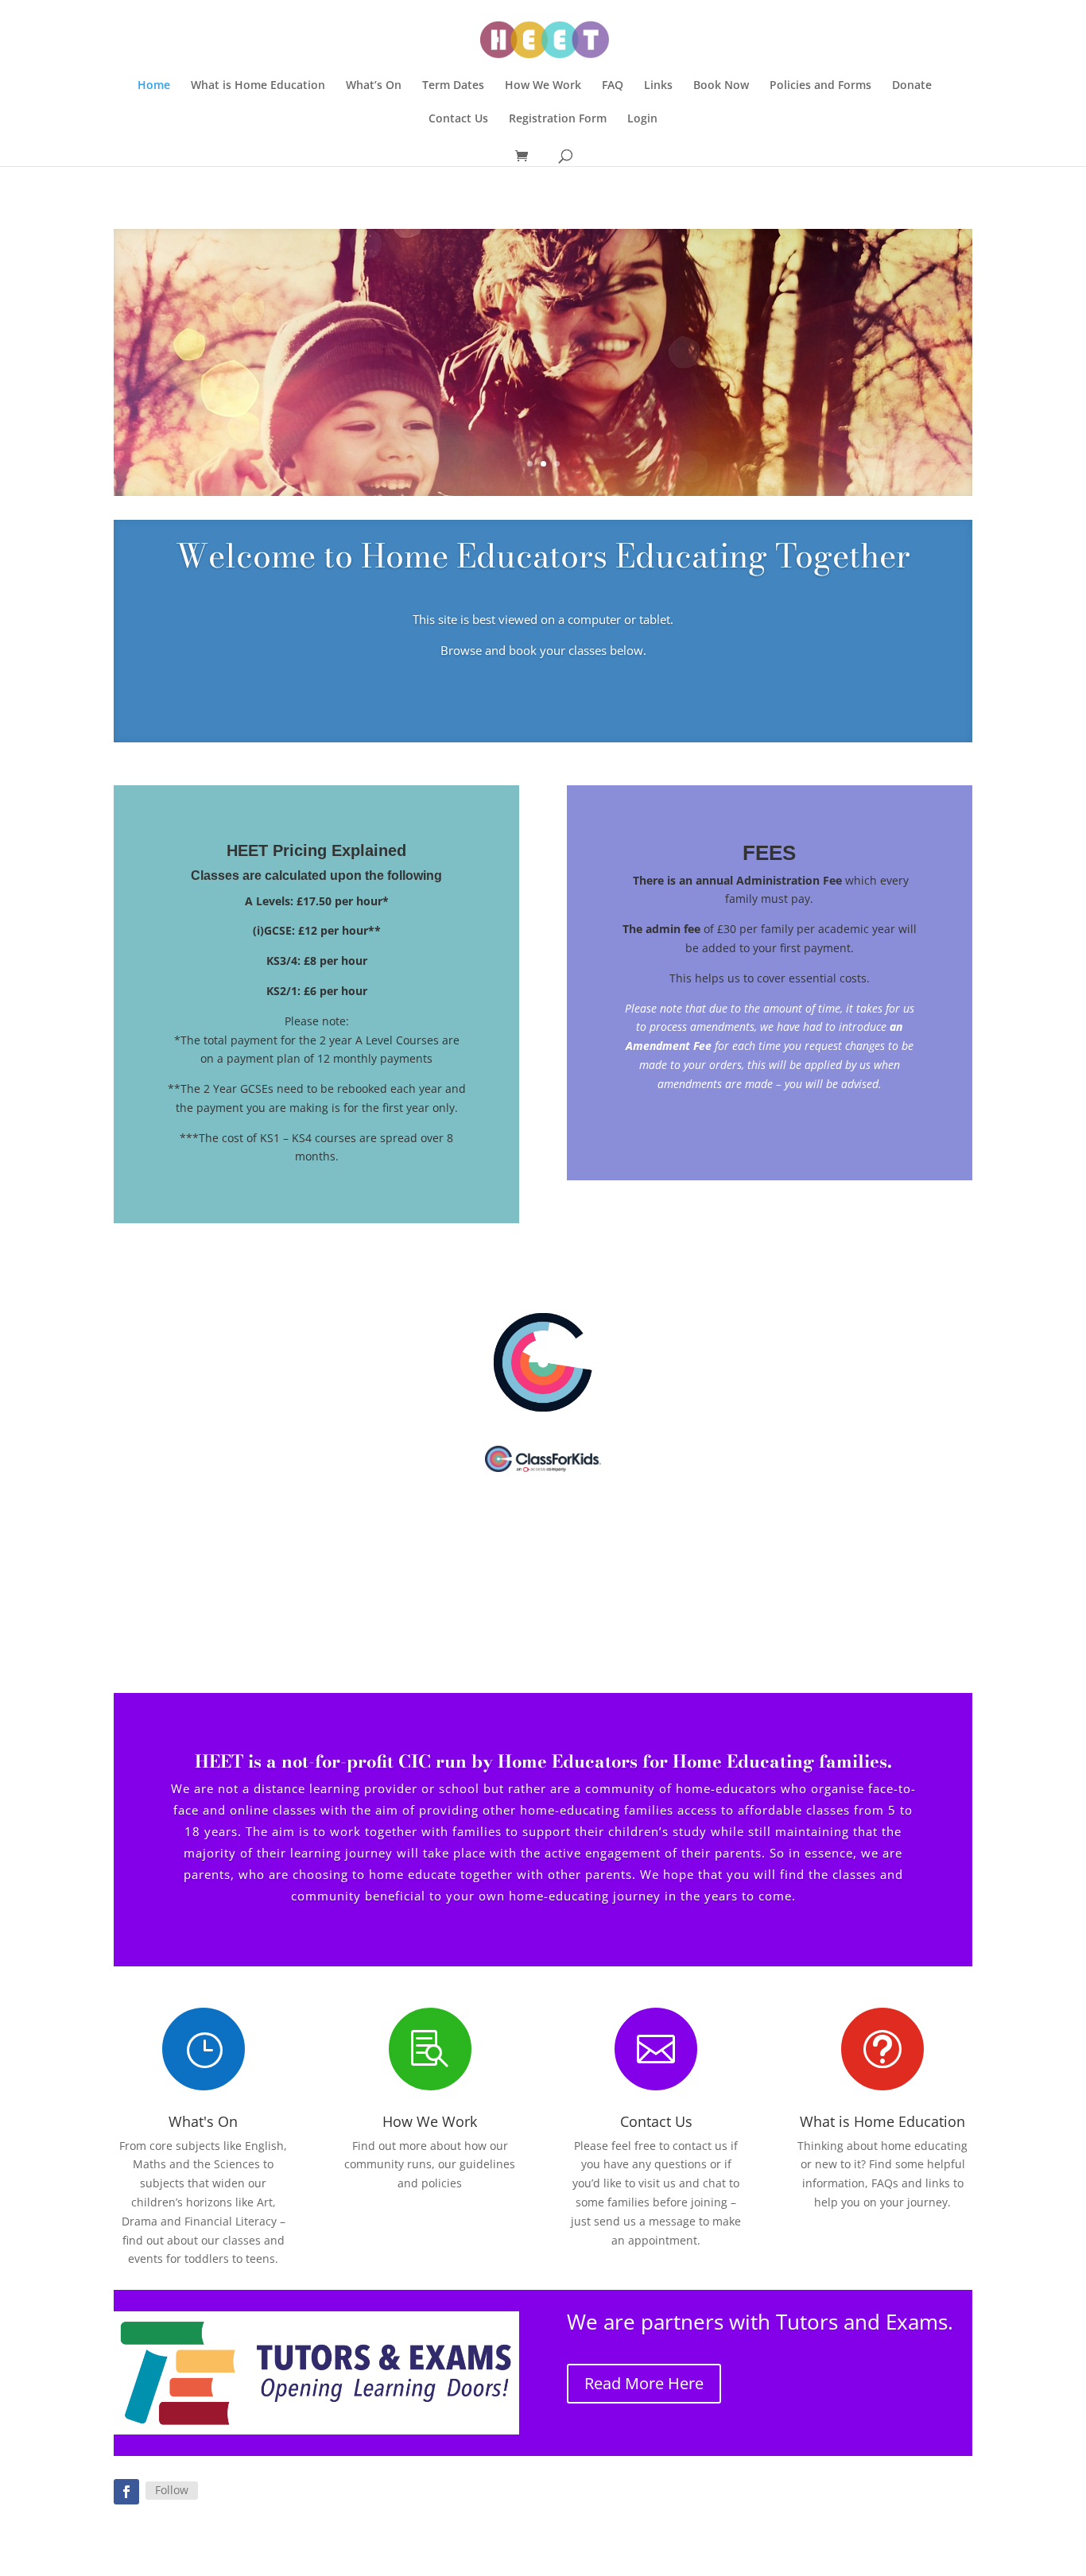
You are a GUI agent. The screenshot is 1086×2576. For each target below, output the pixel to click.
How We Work (543, 86)
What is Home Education (258, 86)
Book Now (721, 86)
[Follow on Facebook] (126, 2492)
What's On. (543, 416)
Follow (172, 2490)
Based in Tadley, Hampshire (543, 331)
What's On (203, 2121)
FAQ (613, 86)
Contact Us (458, 119)
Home (154, 86)
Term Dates (453, 86)
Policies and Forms (820, 86)
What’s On (374, 86)
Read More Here (644, 2383)
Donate (912, 86)
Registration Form (558, 119)
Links (658, 86)
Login (642, 119)
